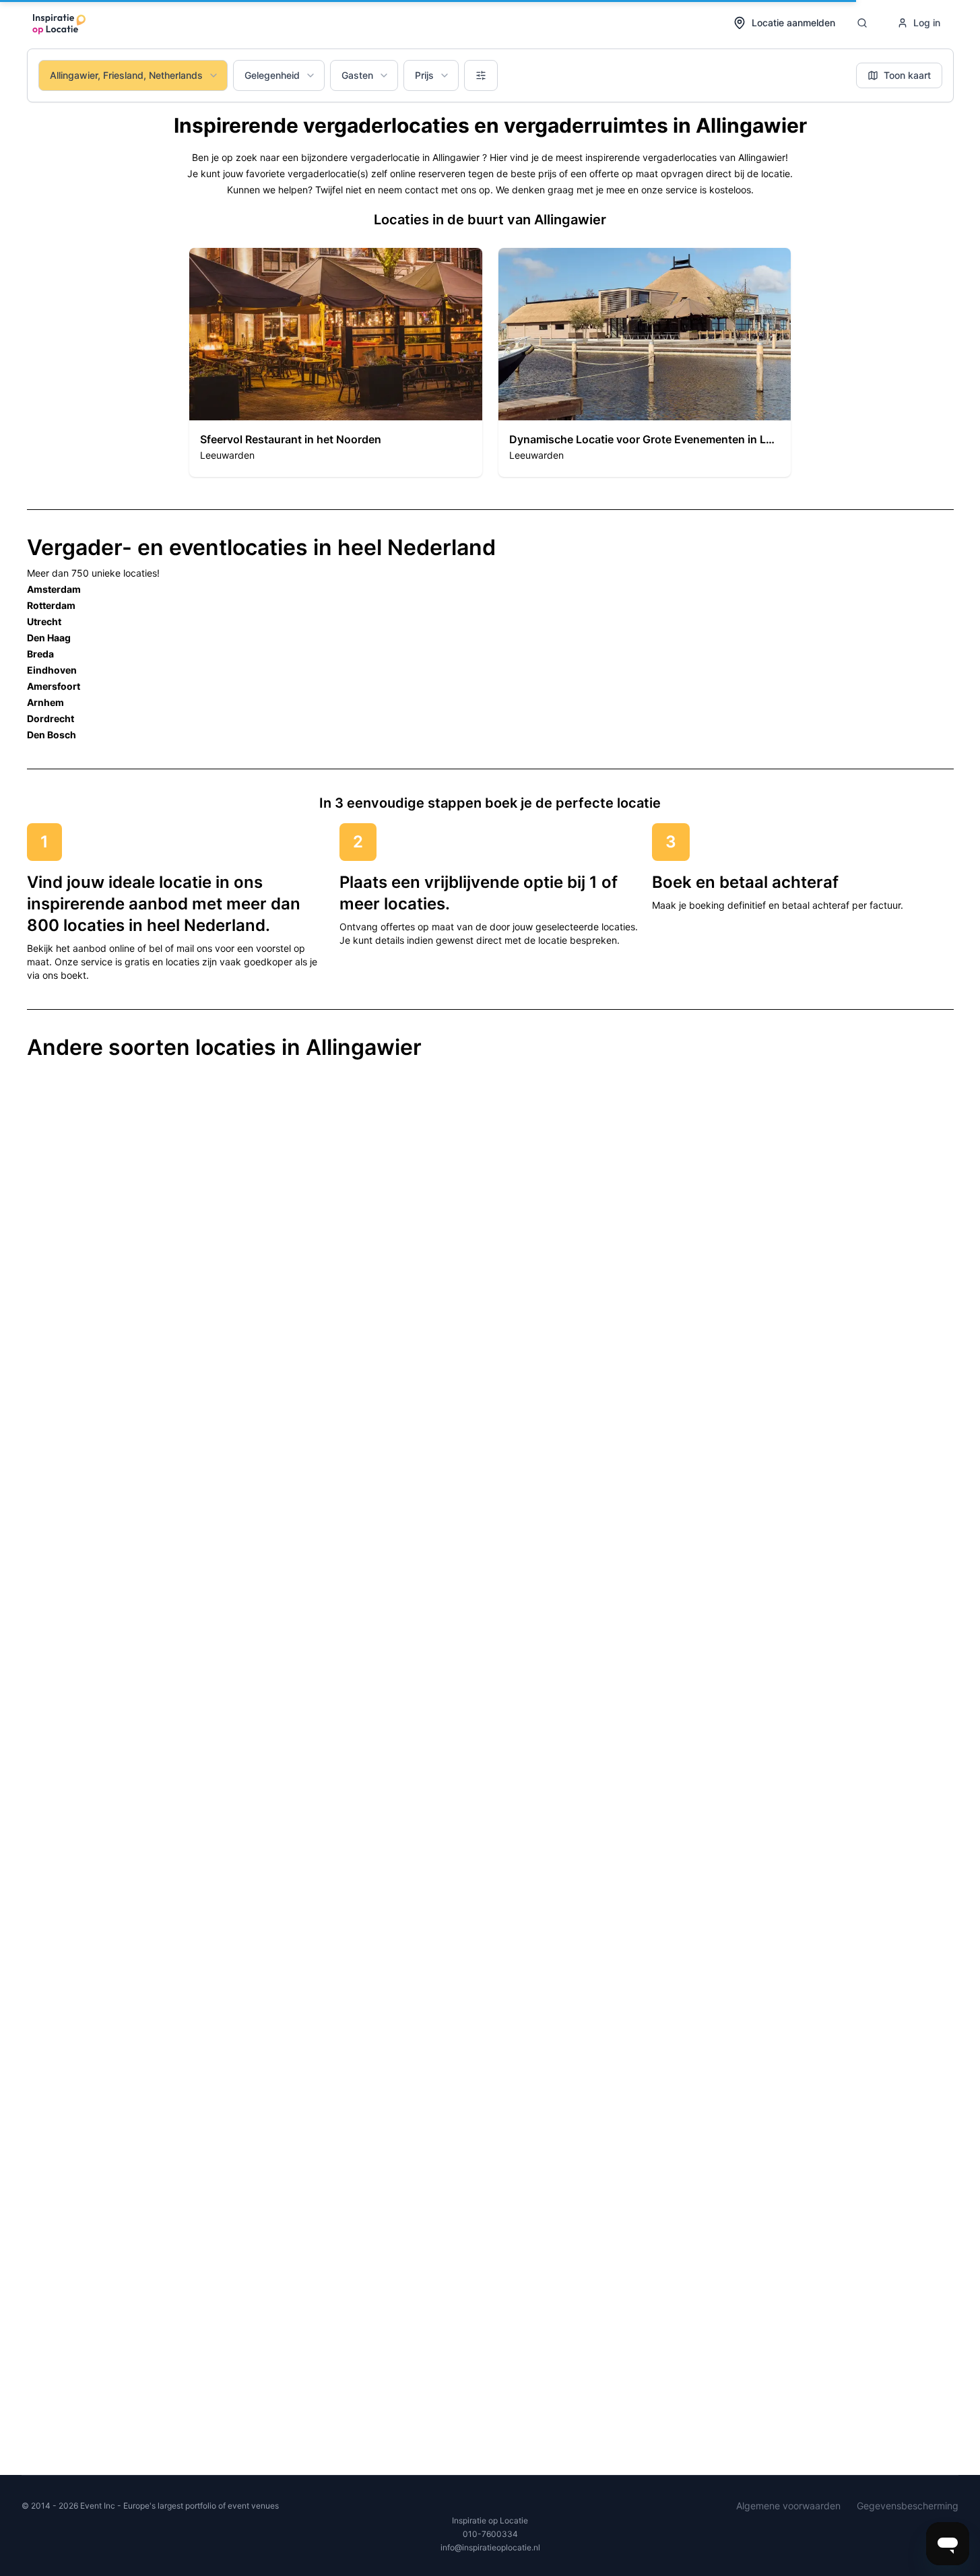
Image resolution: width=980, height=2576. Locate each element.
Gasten (357, 75)
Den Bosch (52, 735)
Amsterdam (54, 589)
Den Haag (49, 638)
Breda (40, 654)
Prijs (424, 75)
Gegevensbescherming (908, 2506)
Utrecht (44, 621)
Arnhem (45, 702)
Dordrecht (51, 718)
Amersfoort (54, 686)
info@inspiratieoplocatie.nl (490, 2547)
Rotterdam (51, 605)
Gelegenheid (272, 75)
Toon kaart (907, 75)
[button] (336, 362)
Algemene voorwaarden (788, 2506)
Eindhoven (52, 670)
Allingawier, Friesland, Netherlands (126, 75)
